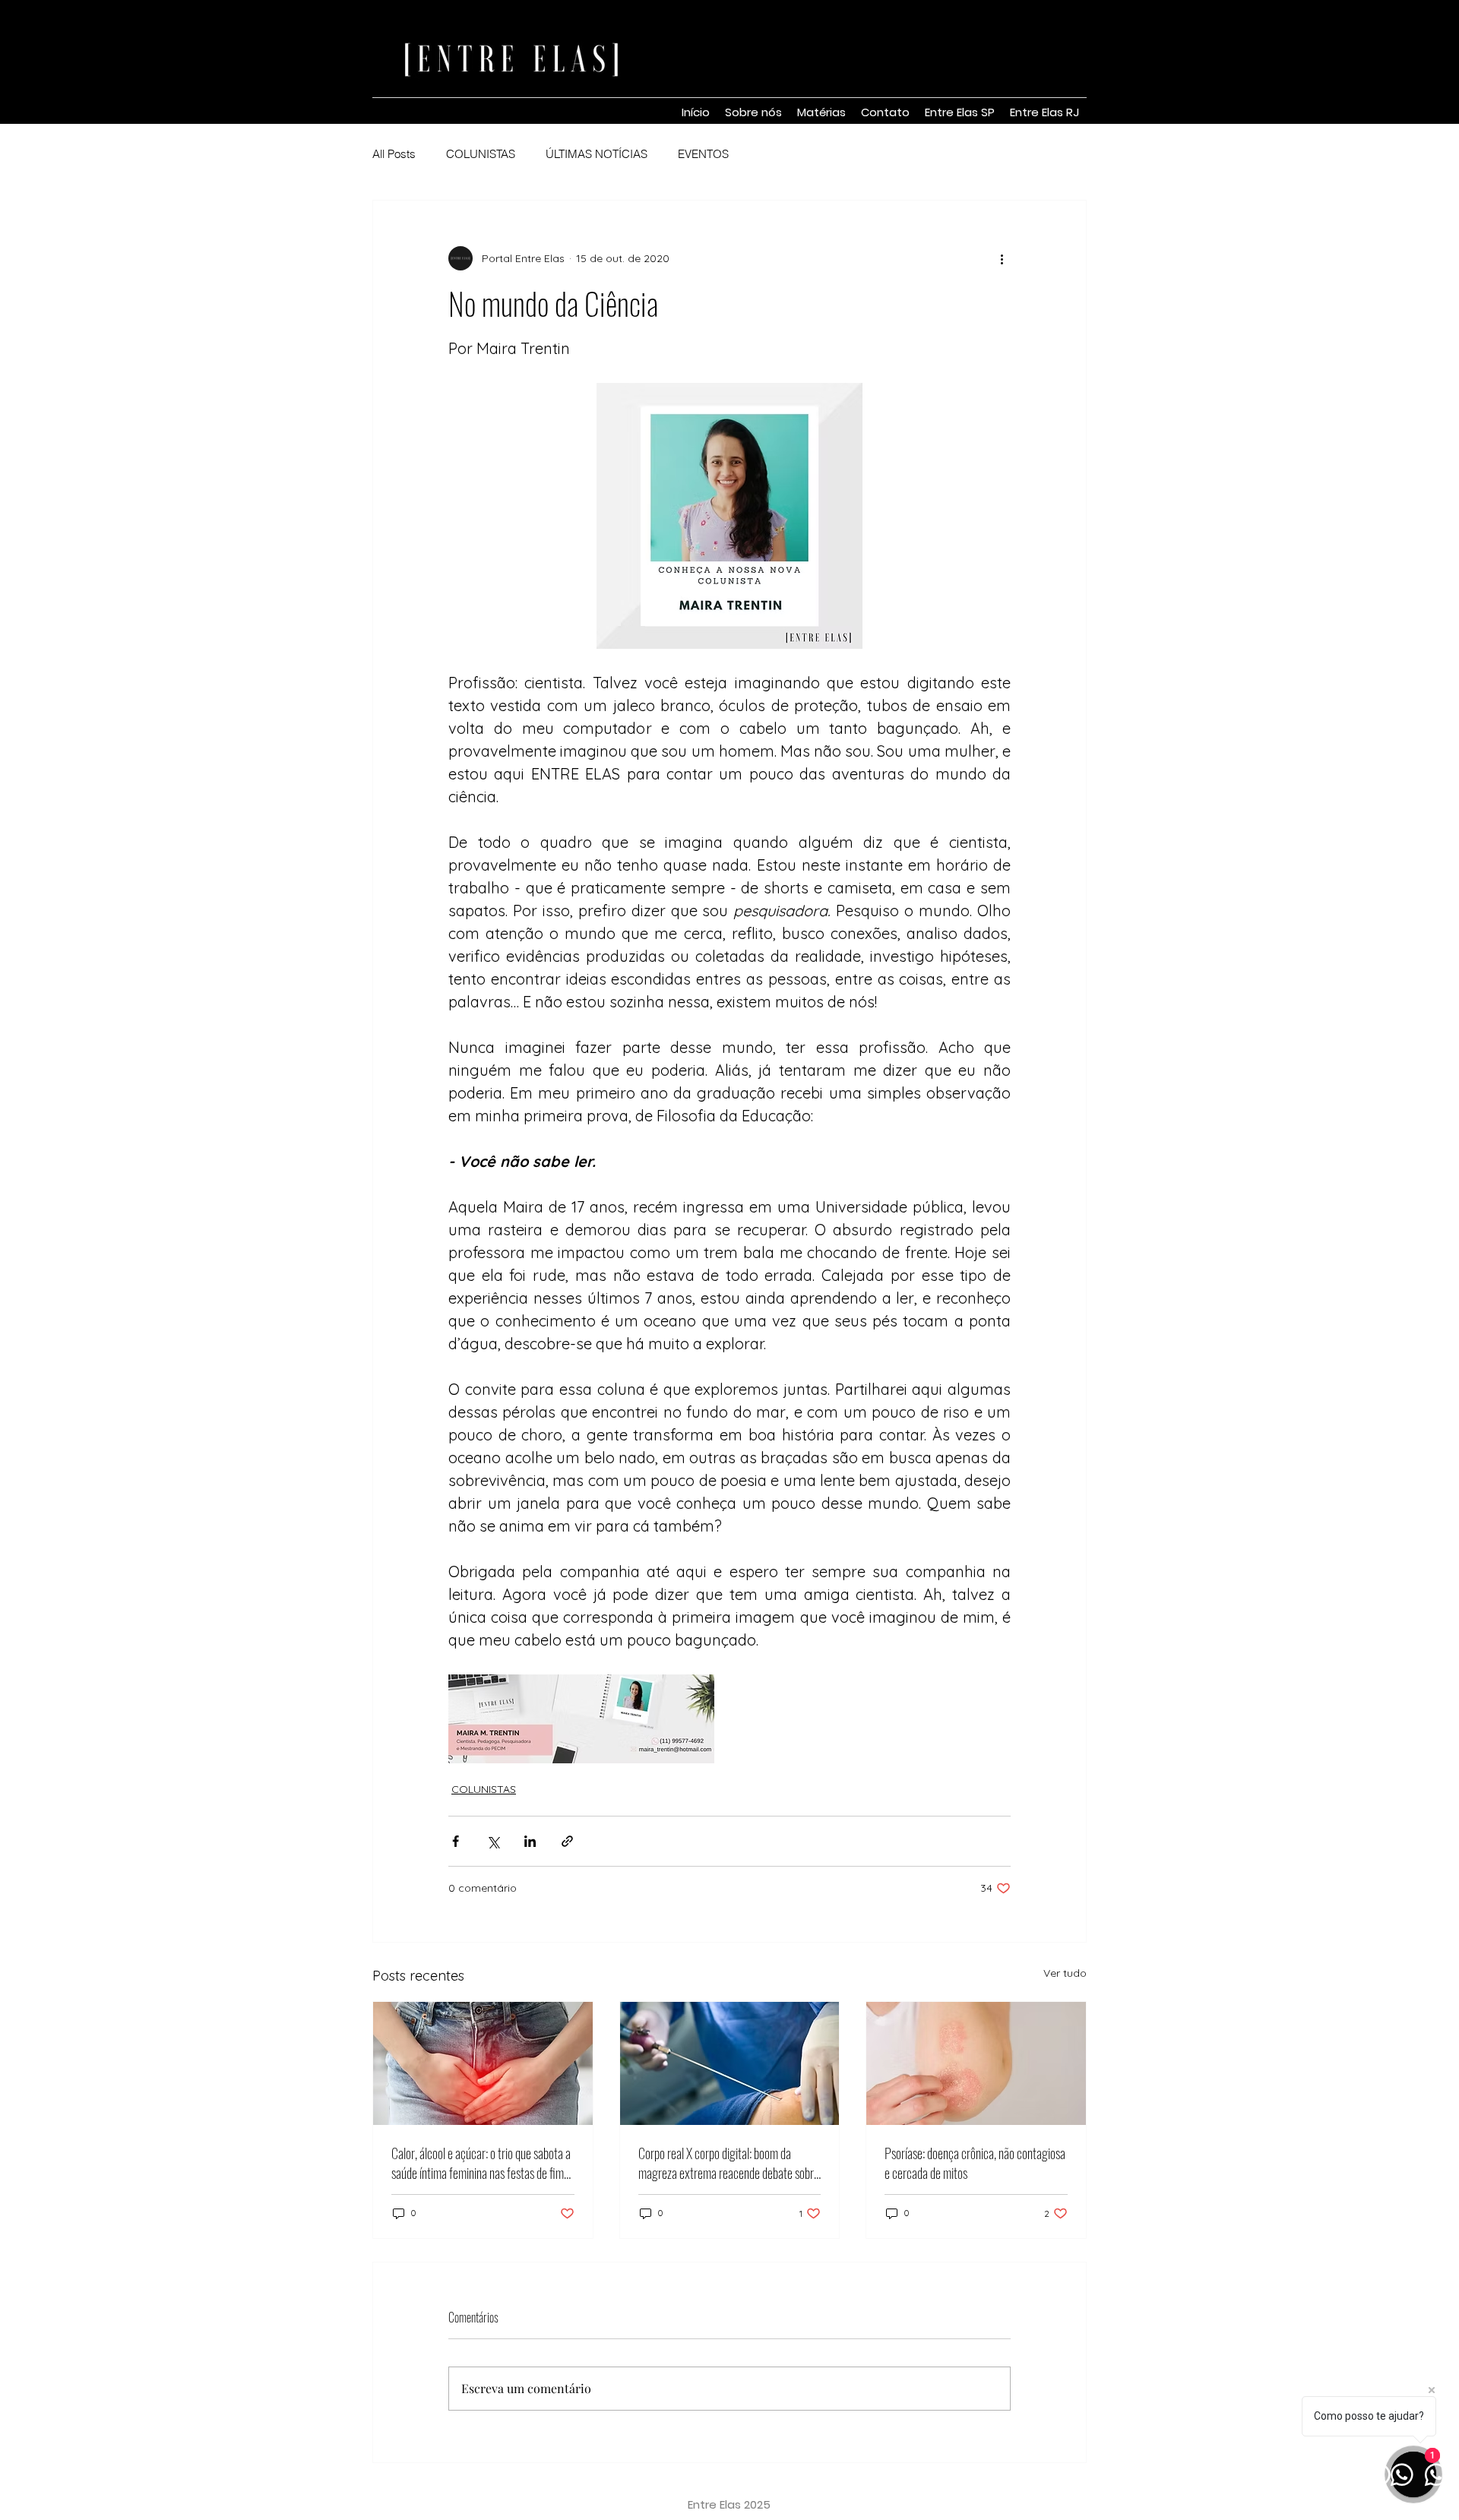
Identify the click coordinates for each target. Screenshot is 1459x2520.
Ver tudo (1065, 1973)
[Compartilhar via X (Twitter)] (493, 1841)
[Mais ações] (1002, 258)
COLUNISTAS (481, 154)
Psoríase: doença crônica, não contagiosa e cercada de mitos (975, 2163)
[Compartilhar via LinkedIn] (530, 1841)
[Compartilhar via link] (567, 1841)
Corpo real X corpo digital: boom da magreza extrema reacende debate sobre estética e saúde (729, 2163)
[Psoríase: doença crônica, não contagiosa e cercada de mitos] (976, 2063)
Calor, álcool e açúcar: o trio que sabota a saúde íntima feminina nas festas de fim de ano (481, 2163)
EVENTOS (703, 154)
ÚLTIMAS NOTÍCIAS (597, 154)
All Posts (394, 154)
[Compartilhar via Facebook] (456, 1841)
